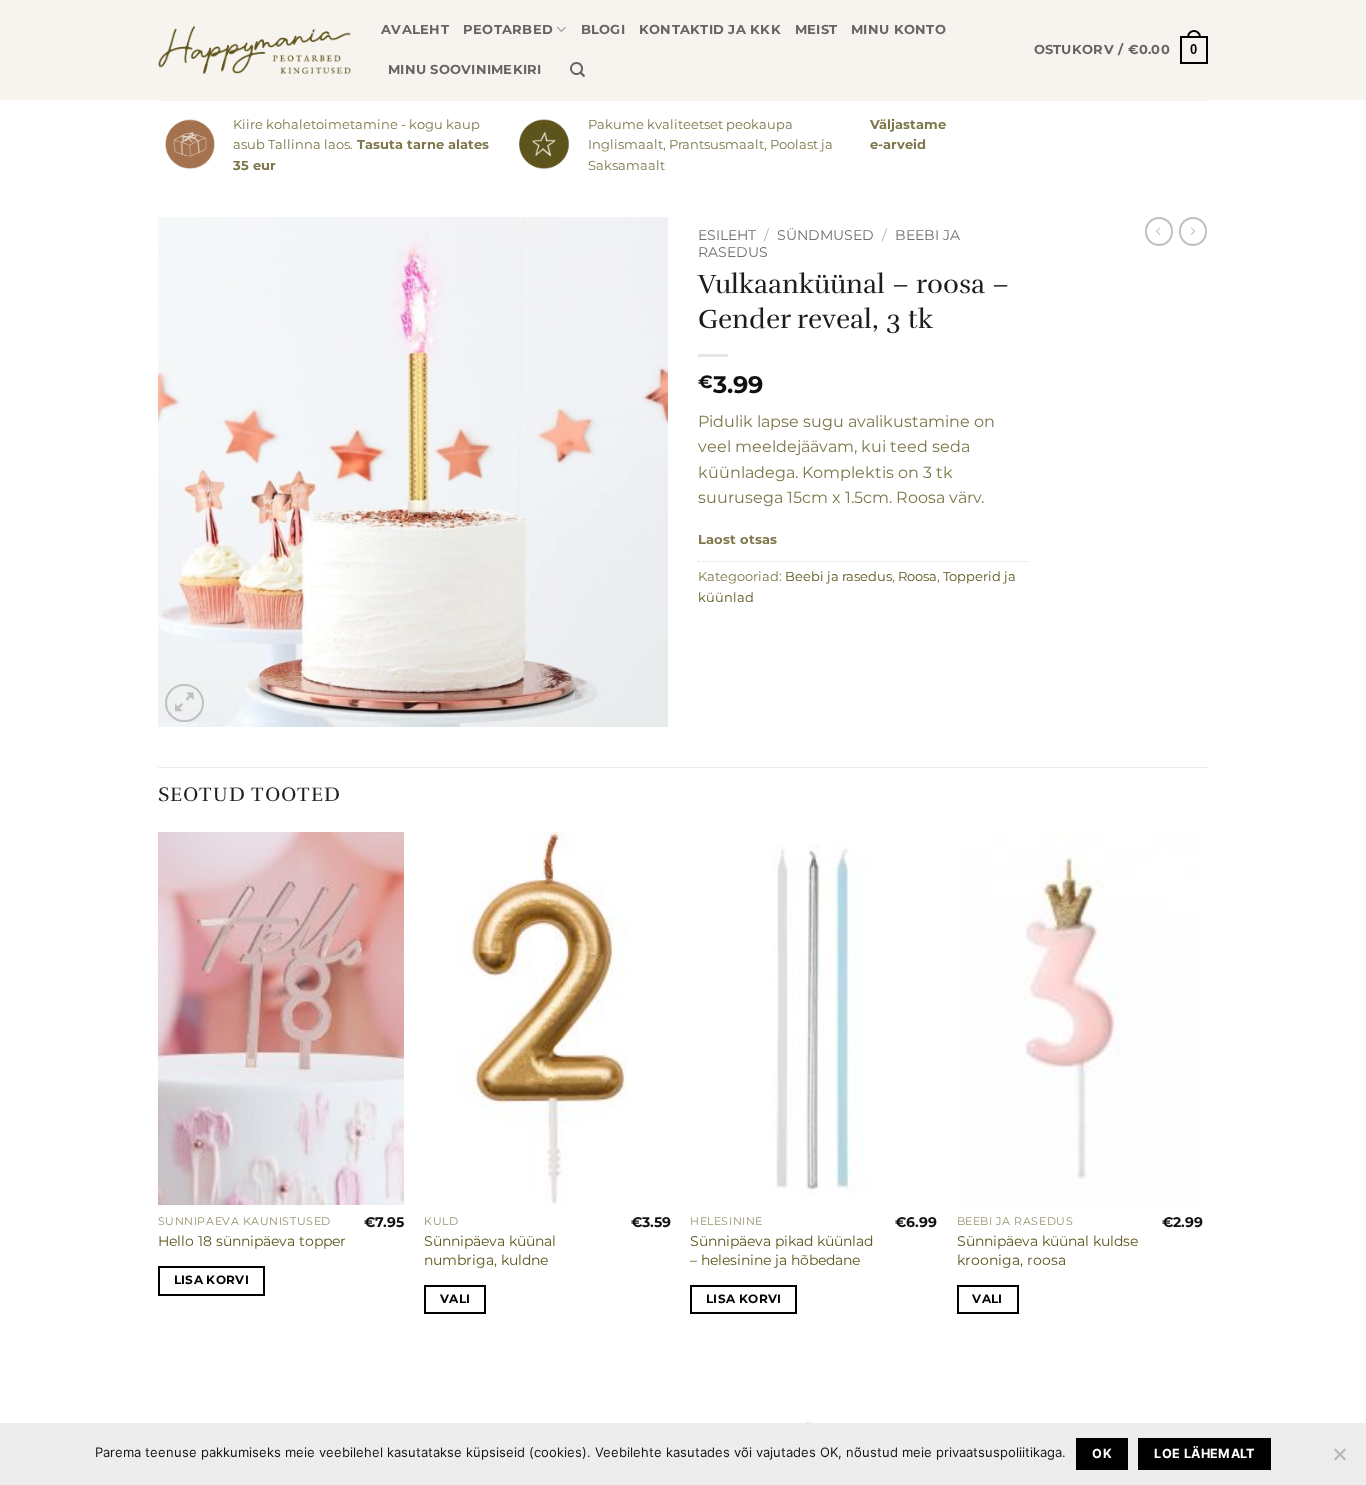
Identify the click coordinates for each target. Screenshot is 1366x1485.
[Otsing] (577, 70)
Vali (455, 1299)
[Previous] (159, 1100)
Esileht (727, 235)
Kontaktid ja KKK (710, 29)
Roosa (917, 576)
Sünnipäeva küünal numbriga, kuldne (490, 1250)
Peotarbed (508, 29)
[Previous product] (1193, 231)
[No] (1339, 1460)
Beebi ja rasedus (838, 576)
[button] (1121, 50)
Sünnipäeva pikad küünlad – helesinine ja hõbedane (781, 1250)
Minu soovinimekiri (465, 69)
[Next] (1202, 1100)
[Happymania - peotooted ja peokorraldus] (254, 50)
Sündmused (825, 235)
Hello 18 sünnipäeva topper (252, 1241)
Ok (1102, 1453)
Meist (816, 29)
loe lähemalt (1204, 1453)
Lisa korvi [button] (211, 1280)
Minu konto (898, 29)
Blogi (603, 29)
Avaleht (415, 29)
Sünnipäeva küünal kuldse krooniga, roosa (1047, 1250)
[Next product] (1159, 231)
